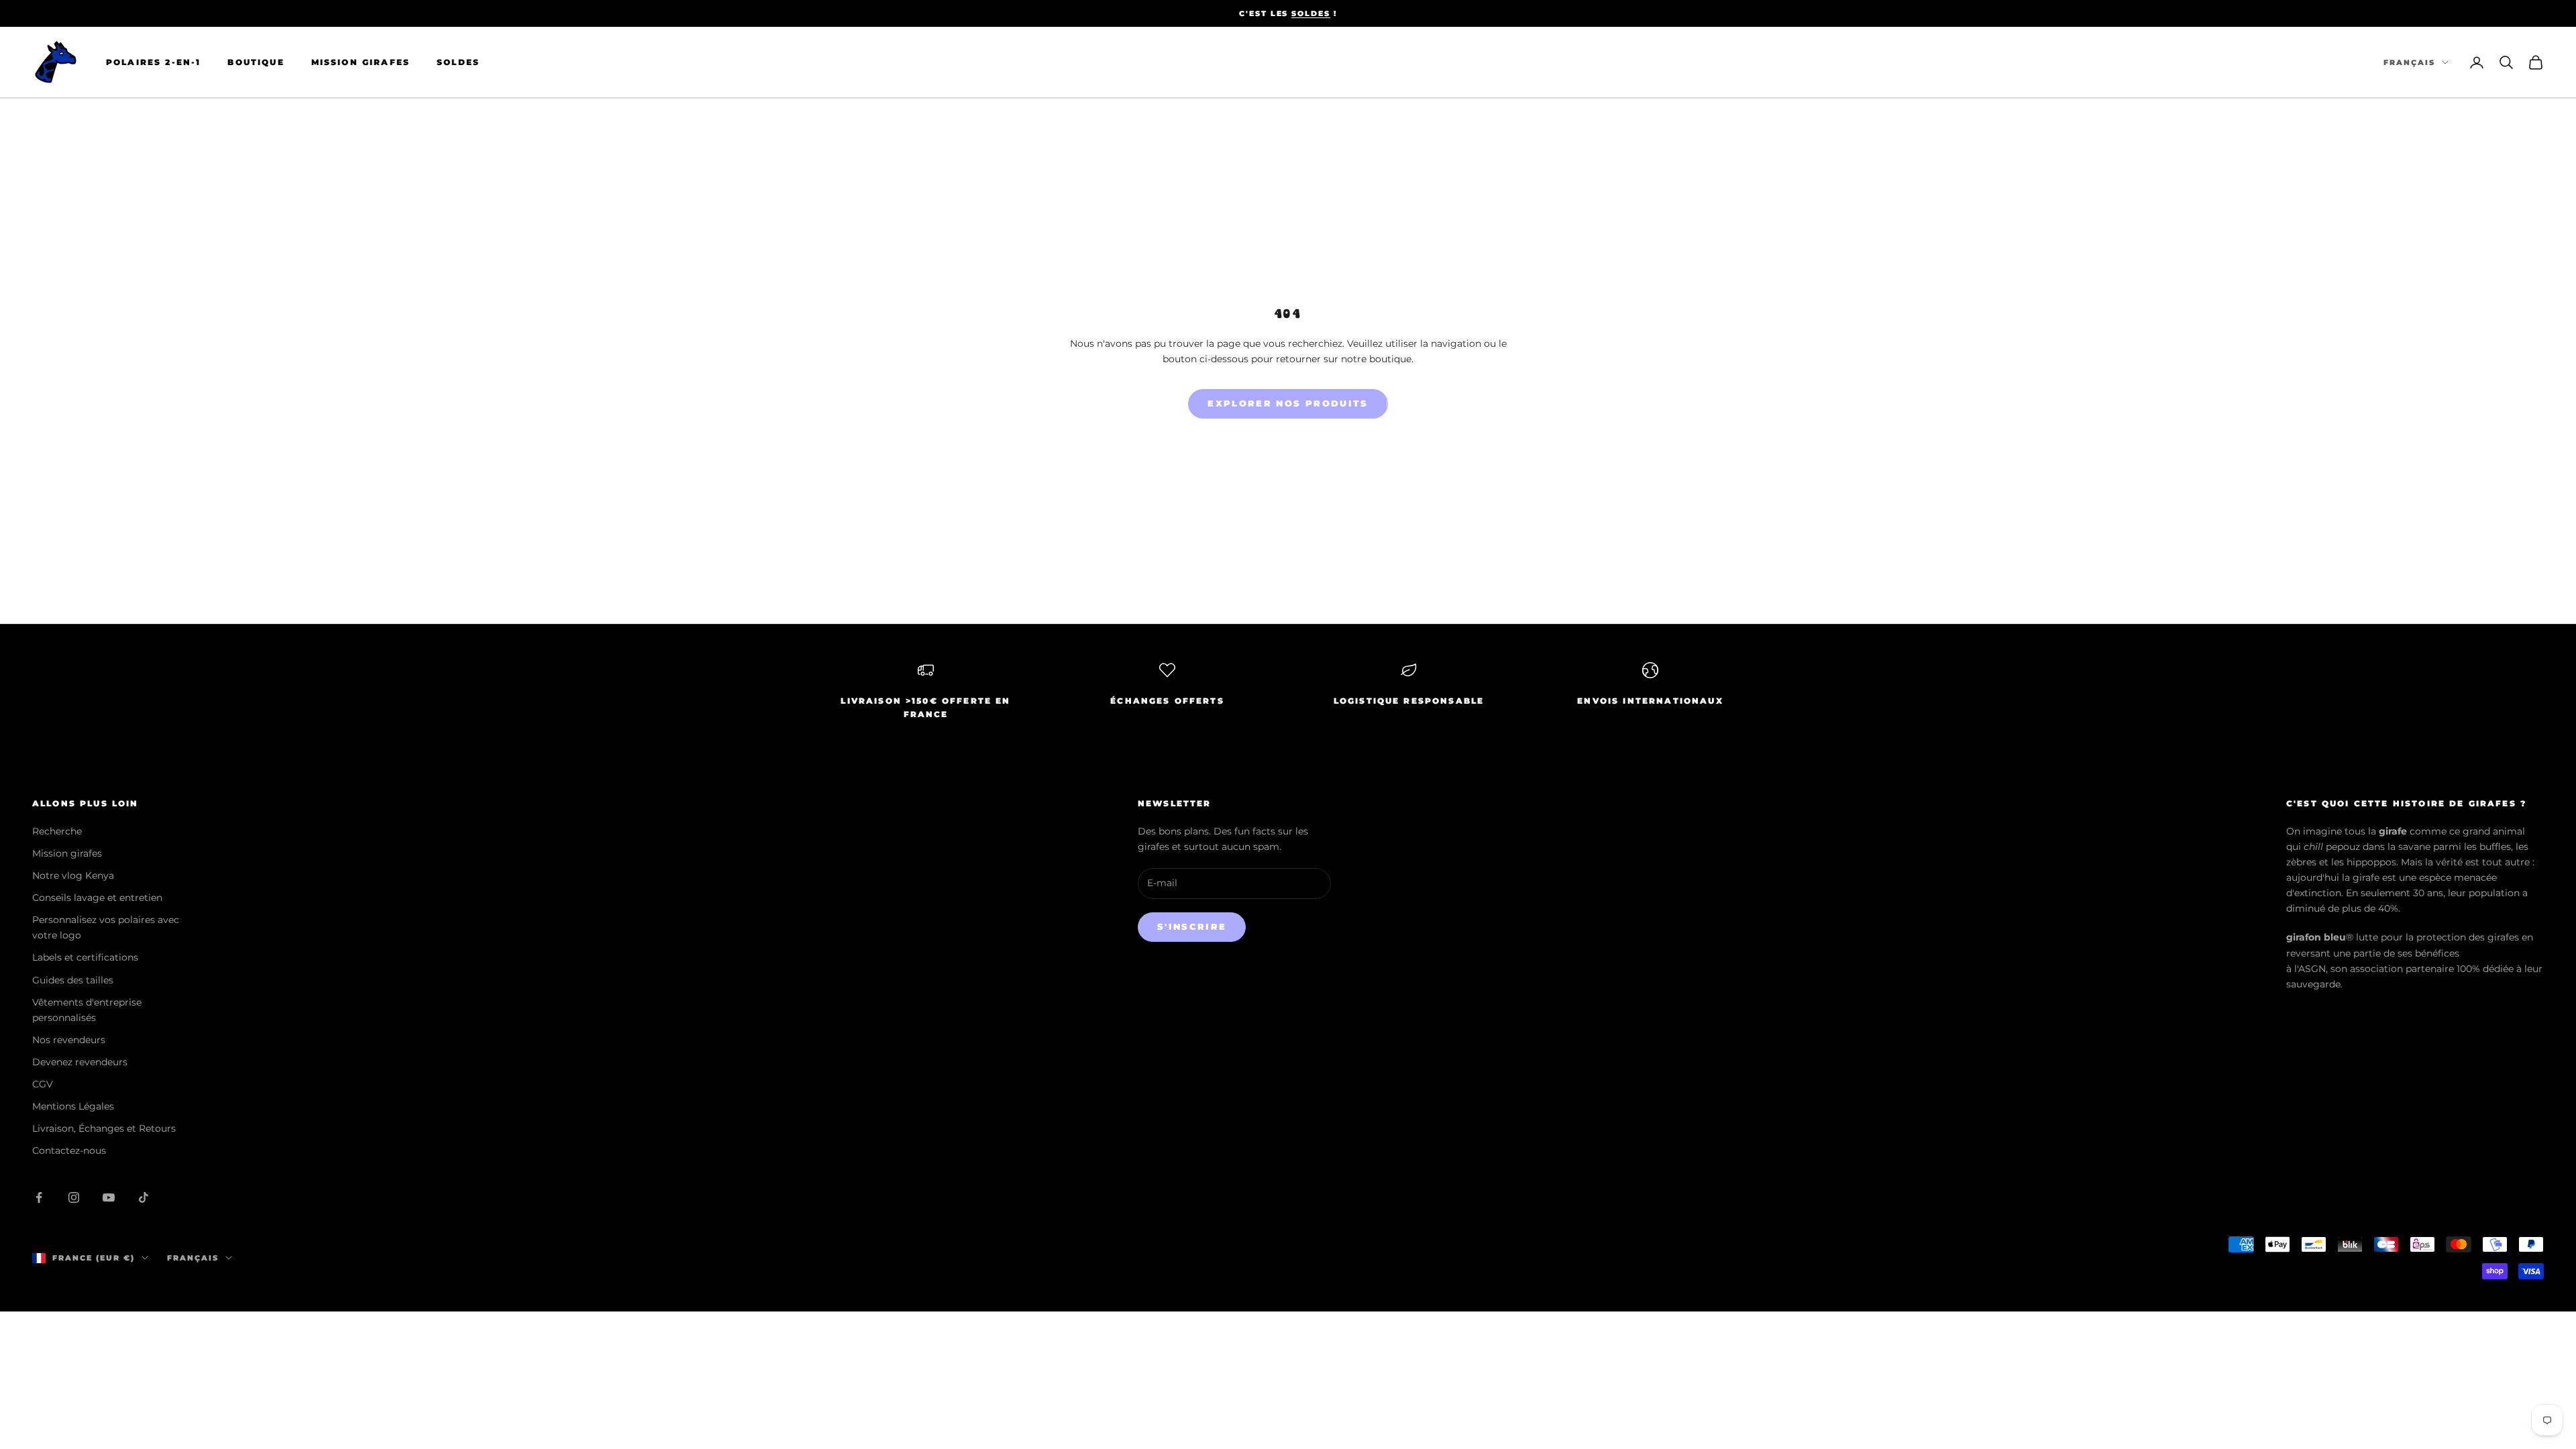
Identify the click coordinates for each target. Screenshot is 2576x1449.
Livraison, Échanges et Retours (104, 1128)
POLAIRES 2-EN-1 (153, 62)
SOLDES (1311, 13)
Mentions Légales (73, 1106)
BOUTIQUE (256, 62)
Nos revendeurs (69, 1040)
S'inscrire (1192, 926)
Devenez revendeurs (80, 1062)
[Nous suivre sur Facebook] (39, 1197)
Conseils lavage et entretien (97, 898)
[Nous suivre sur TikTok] (144, 1197)
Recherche (57, 831)
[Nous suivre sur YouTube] (109, 1197)
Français (2409, 62)
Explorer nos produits (1288, 403)
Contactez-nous (69, 1150)
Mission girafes (67, 853)
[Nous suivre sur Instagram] (74, 1197)
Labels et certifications (85, 957)
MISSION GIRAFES (361, 62)
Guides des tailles (73, 980)
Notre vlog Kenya (73, 875)
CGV (43, 1084)
